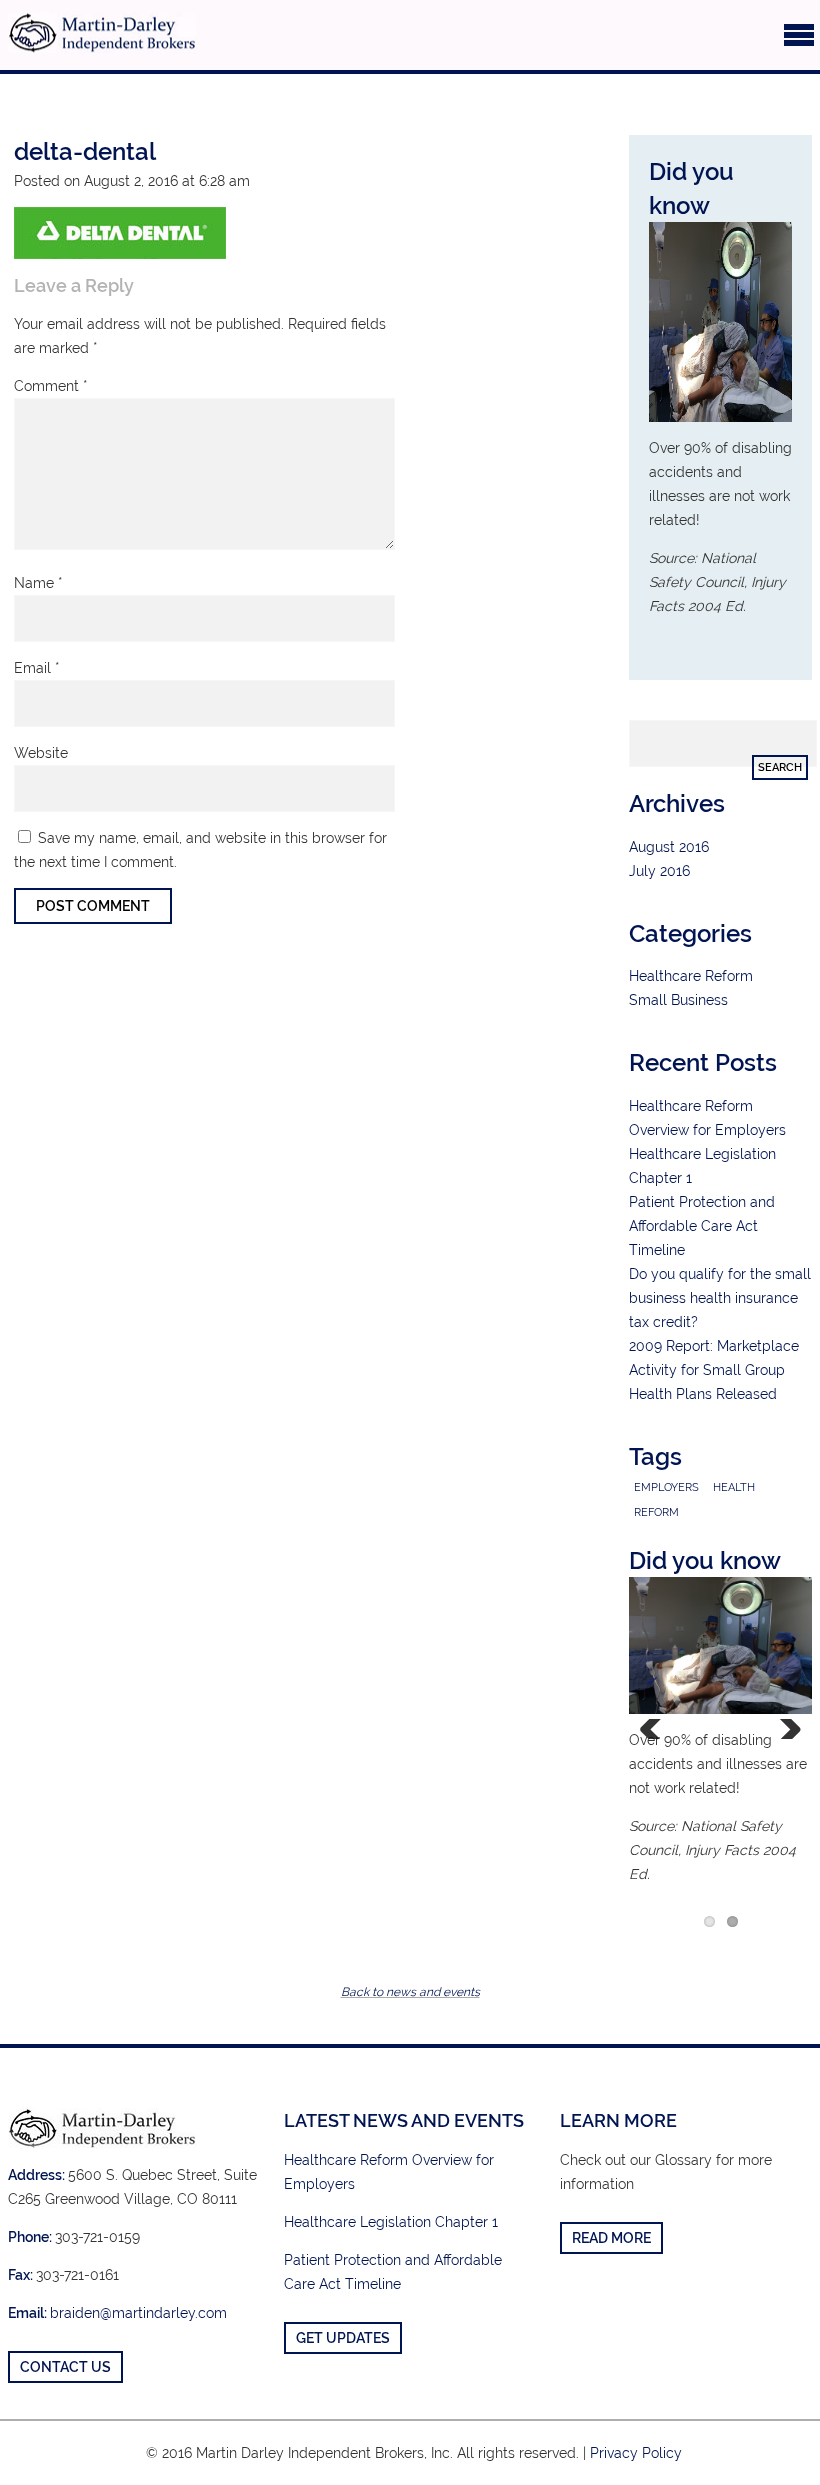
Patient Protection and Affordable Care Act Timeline (702, 1226)
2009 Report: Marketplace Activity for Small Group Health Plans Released (714, 1370)
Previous (659, 1729)
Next (782, 1729)
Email (37, 668)
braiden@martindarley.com (138, 2313)
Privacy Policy (636, 2453)
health (734, 1487)
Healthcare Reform (691, 976)
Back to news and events (410, 1992)
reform (656, 1512)
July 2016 (659, 871)
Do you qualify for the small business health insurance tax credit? (720, 1298)
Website (41, 753)
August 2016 (669, 847)
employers (666, 1487)
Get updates (343, 2338)
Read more (611, 2238)
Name (38, 583)
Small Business (678, 1000)
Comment (51, 386)
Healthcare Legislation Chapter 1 (391, 2222)
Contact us (65, 2367)
